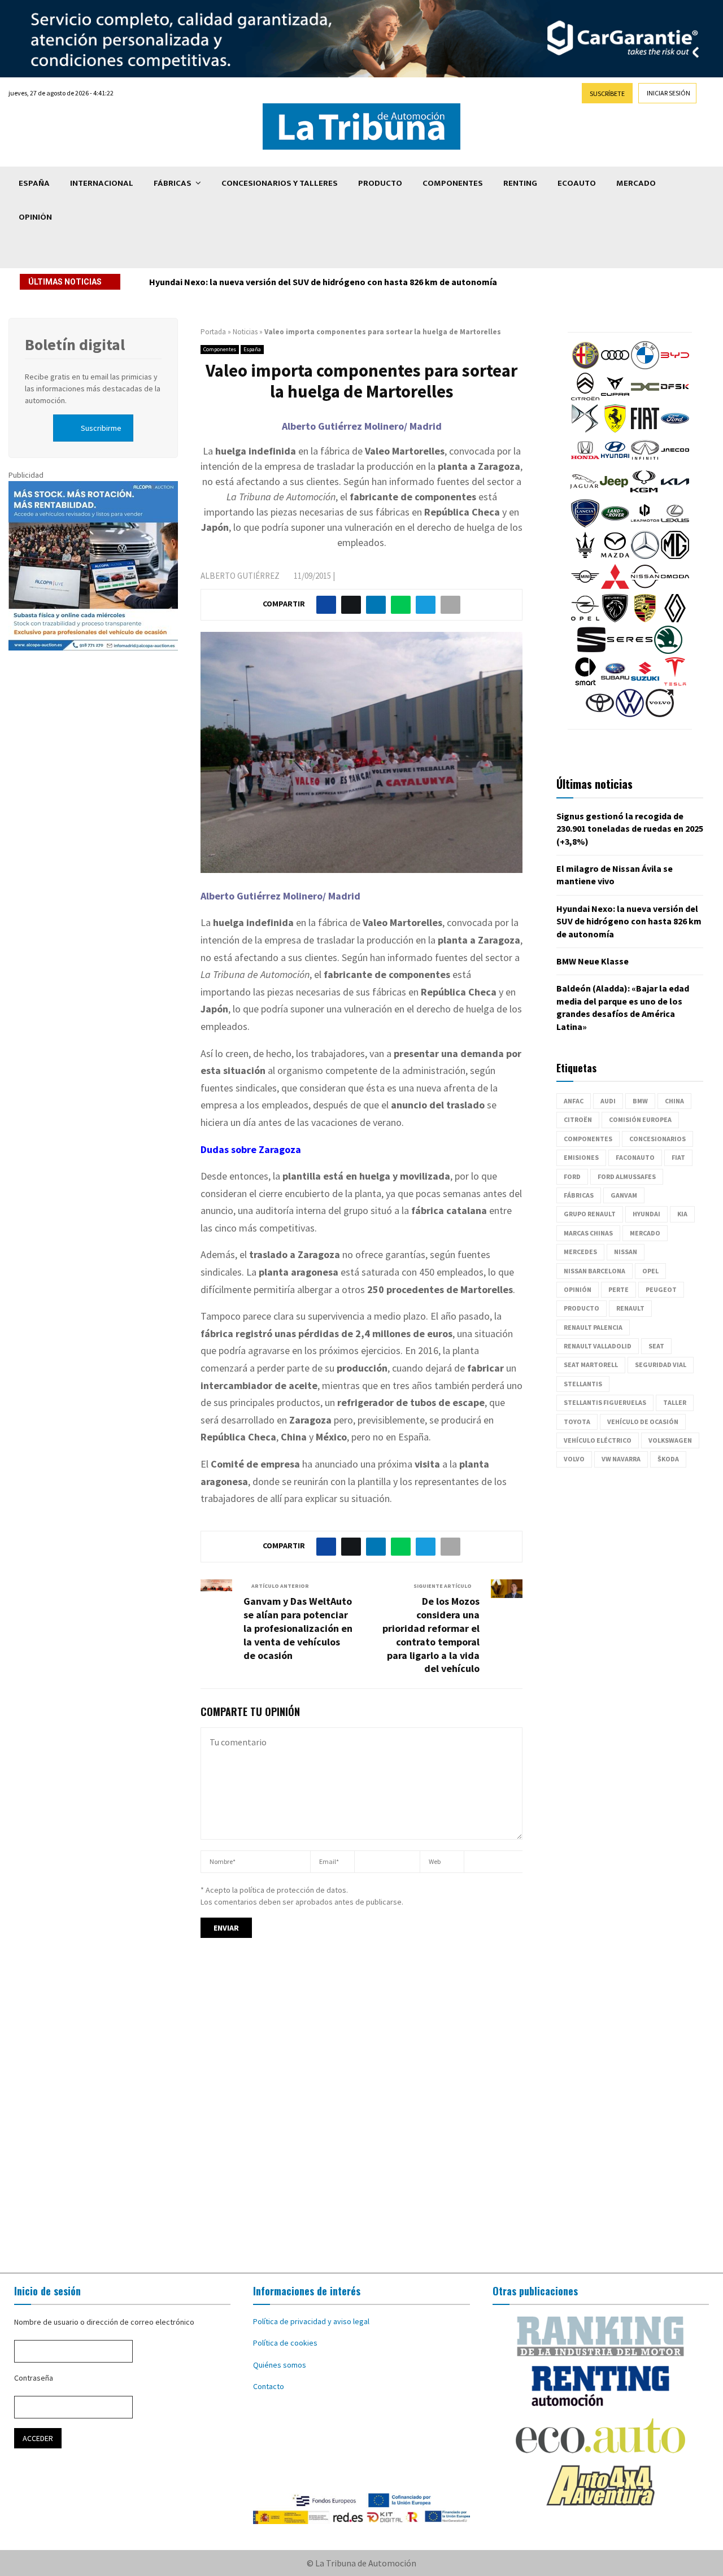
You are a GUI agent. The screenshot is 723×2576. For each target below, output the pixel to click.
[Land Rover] (615, 525)
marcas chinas (588, 1233)
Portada (213, 332)
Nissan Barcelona (594, 1271)
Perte (619, 1289)
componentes (588, 1139)
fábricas (579, 1195)
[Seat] (591, 651)
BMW (640, 1101)
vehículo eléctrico (598, 1440)
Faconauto (635, 1157)
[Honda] (585, 461)
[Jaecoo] (675, 461)
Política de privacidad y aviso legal (311, 2321)
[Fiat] (645, 430)
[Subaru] (615, 683)
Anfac (574, 1101)
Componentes (453, 183)
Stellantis (583, 1384)
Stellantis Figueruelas (605, 1402)
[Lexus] (675, 525)
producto (582, 1308)
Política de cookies (285, 2343)
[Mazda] (615, 556)
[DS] (585, 430)
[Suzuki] (645, 683)
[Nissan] (645, 588)
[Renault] (675, 619)
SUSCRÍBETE (607, 93)
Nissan (626, 1252)
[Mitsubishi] (615, 588)
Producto (380, 183)
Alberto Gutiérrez (240, 576)
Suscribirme (101, 428)
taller (675, 1402)
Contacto (269, 2386)
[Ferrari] (615, 430)
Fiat (678, 1157)
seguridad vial (661, 1365)
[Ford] (675, 430)
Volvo (574, 1459)
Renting (520, 183)
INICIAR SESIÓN (668, 93)
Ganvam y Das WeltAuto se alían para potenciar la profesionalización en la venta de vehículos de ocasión (298, 1628)
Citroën (578, 1119)
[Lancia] (585, 525)
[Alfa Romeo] (585, 366)
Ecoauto (577, 183)
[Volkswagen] (630, 714)
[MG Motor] (675, 556)
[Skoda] (668, 651)
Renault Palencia (593, 1327)
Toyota (577, 1422)
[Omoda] (675, 588)
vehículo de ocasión (643, 1422)
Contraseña (34, 2378)
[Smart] (585, 683)
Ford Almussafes (627, 1176)
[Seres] (630, 651)
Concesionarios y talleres (280, 183)
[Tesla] (675, 683)
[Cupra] (615, 398)
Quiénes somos (280, 2365)
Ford (572, 1176)
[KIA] (675, 493)
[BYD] (675, 366)
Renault (630, 1308)
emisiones (581, 1157)
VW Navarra (621, 1459)
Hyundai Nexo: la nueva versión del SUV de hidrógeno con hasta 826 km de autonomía (323, 282)
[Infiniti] (645, 461)
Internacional (102, 183)
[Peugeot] (615, 619)
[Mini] (585, 588)
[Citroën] (585, 398)
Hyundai (646, 1214)
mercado (645, 1233)
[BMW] (645, 366)
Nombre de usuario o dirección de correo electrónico (104, 2322)
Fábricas (173, 183)
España (34, 183)
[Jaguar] (584, 493)
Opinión (35, 217)
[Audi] (615, 366)
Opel (650, 1271)
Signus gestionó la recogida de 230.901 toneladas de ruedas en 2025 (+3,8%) (630, 829)
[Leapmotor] (645, 525)
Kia (682, 1214)
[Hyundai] (615, 461)
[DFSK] (675, 398)
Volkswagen (670, 1440)
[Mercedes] (645, 556)
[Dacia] (645, 398)
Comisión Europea (640, 1119)
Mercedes (580, 1252)
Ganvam (624, 1195)
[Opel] (585, 619)
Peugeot (661, 1289)
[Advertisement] (361, 2116)
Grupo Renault (590, 1214)
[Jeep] (614, 493)
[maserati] (585, 556)
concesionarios (657, 1139)
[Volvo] (660, 714)
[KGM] (644, 493)
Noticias (245, 332)
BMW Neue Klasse (593, 961)
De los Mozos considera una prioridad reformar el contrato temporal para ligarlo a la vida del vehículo (431, 1635)
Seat (656, 1346)
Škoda (668, 1459)
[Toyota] (600, 714)
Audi (608, 1101)
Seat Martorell (591, 1365)
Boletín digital (75, 344)
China (674, 1101)
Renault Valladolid (598, 1346)
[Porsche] (645, 619)
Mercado (636, 183)
